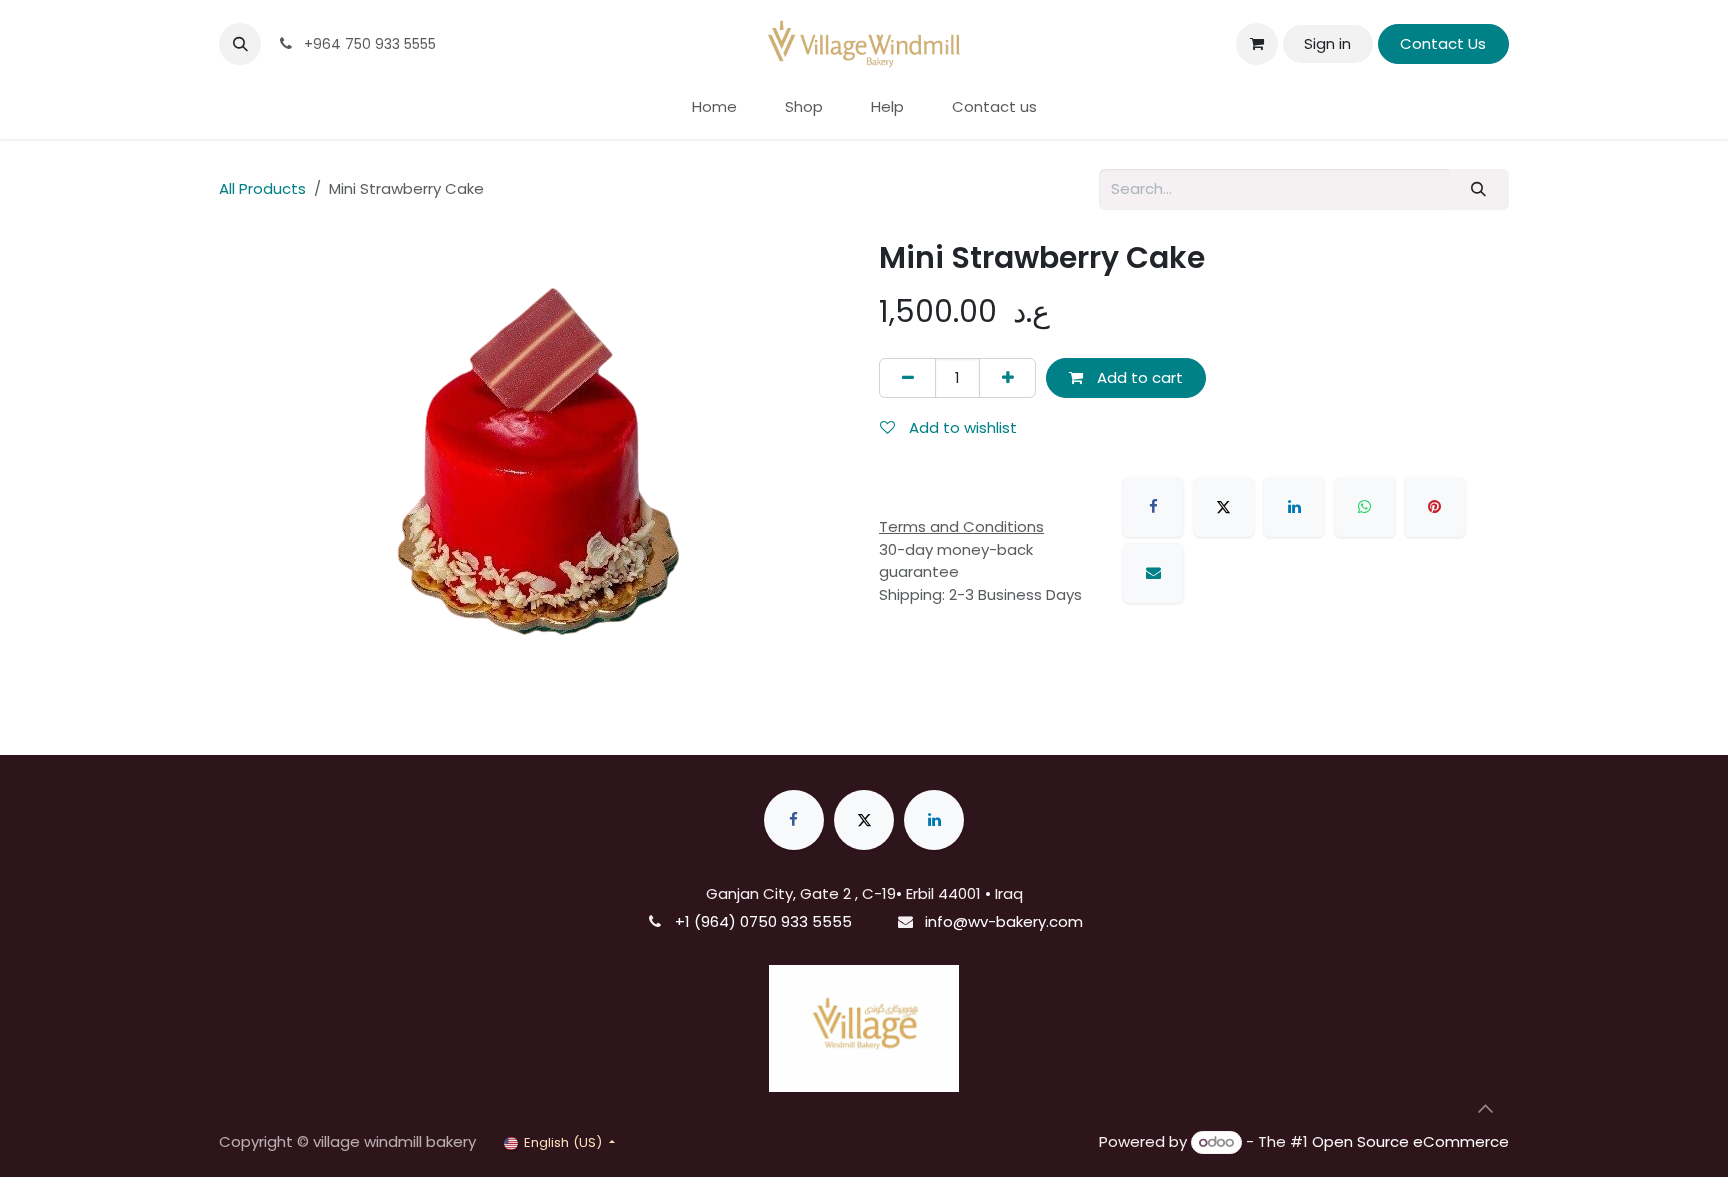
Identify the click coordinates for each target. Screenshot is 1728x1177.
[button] (240, 44)
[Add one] (1007, 378)
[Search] (1479, 189)
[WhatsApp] (1365, 507)
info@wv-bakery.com (1004, 921)
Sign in (1327, 43)
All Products (262, 188)
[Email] (1153, 573)
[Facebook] (1153, 507)
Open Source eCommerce (1410, 1141)
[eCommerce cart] (1257, 44)
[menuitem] (714, 107)
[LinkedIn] (1294, 507)
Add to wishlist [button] (961, 427)
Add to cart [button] (1138, 377)
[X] (1224, 507)
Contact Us (1443, 43)
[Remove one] (907, 378)
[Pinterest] (1435, 507)
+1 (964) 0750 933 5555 (763, 921)
